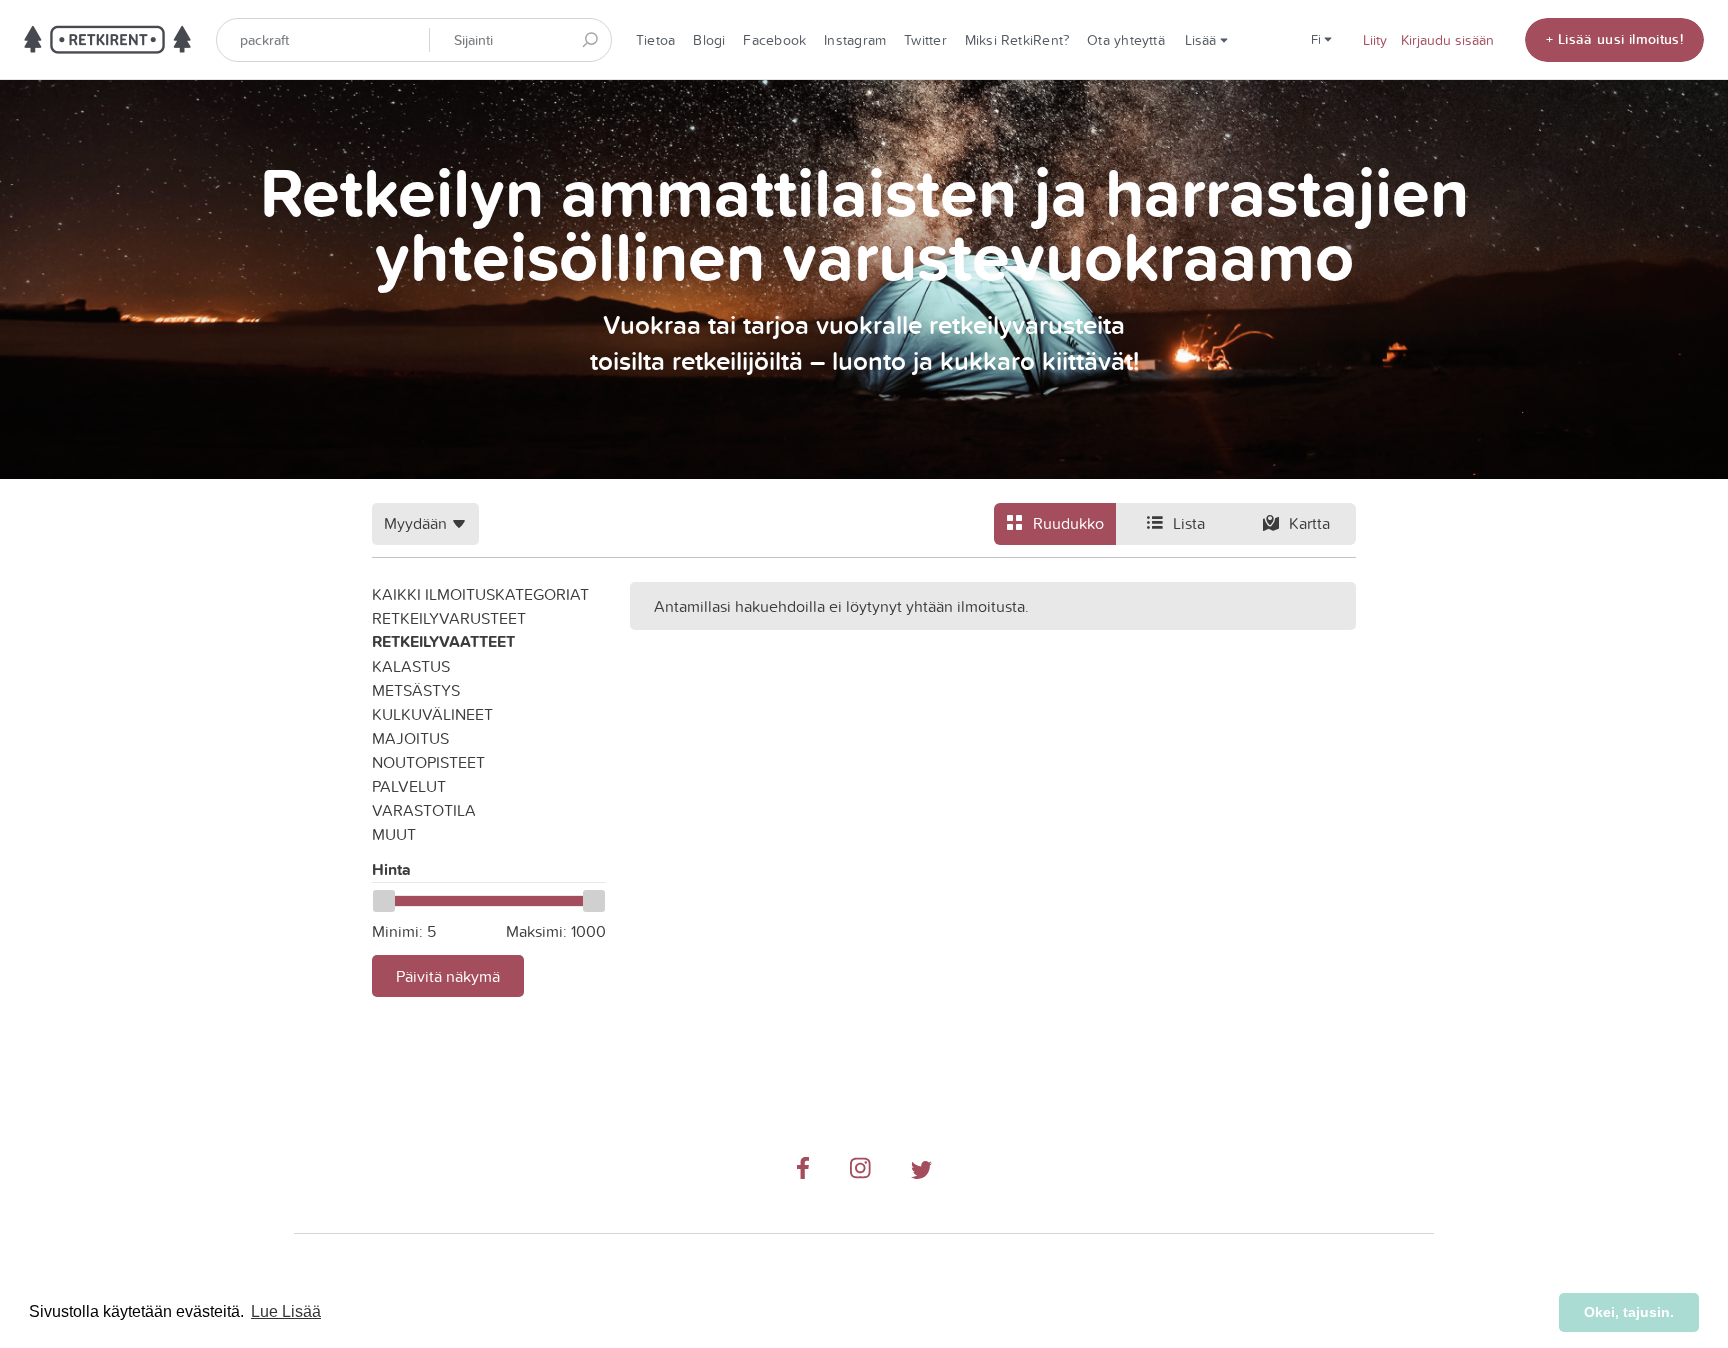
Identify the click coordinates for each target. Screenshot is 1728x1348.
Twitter (925, 40)
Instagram (855, 40)
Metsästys (416, 690)
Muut (394, 834)
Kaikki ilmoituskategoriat (480, 594)
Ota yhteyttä (1126, 40)
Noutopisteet (428, 762)
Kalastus (411, 666)
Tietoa (655, 40)
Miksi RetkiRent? (1017, 40)
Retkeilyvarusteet (449, 618)
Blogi (709, 40)
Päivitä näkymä (448, 976)
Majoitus (410, 738)
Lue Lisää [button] (286, 1311)
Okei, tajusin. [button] (1629, 1312)
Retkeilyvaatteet (443, 641)
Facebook (774, 40)
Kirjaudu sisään (1447, 40)
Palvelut (409, 786)
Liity (1375, 40)
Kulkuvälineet (432, 714)
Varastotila (424, 810)
